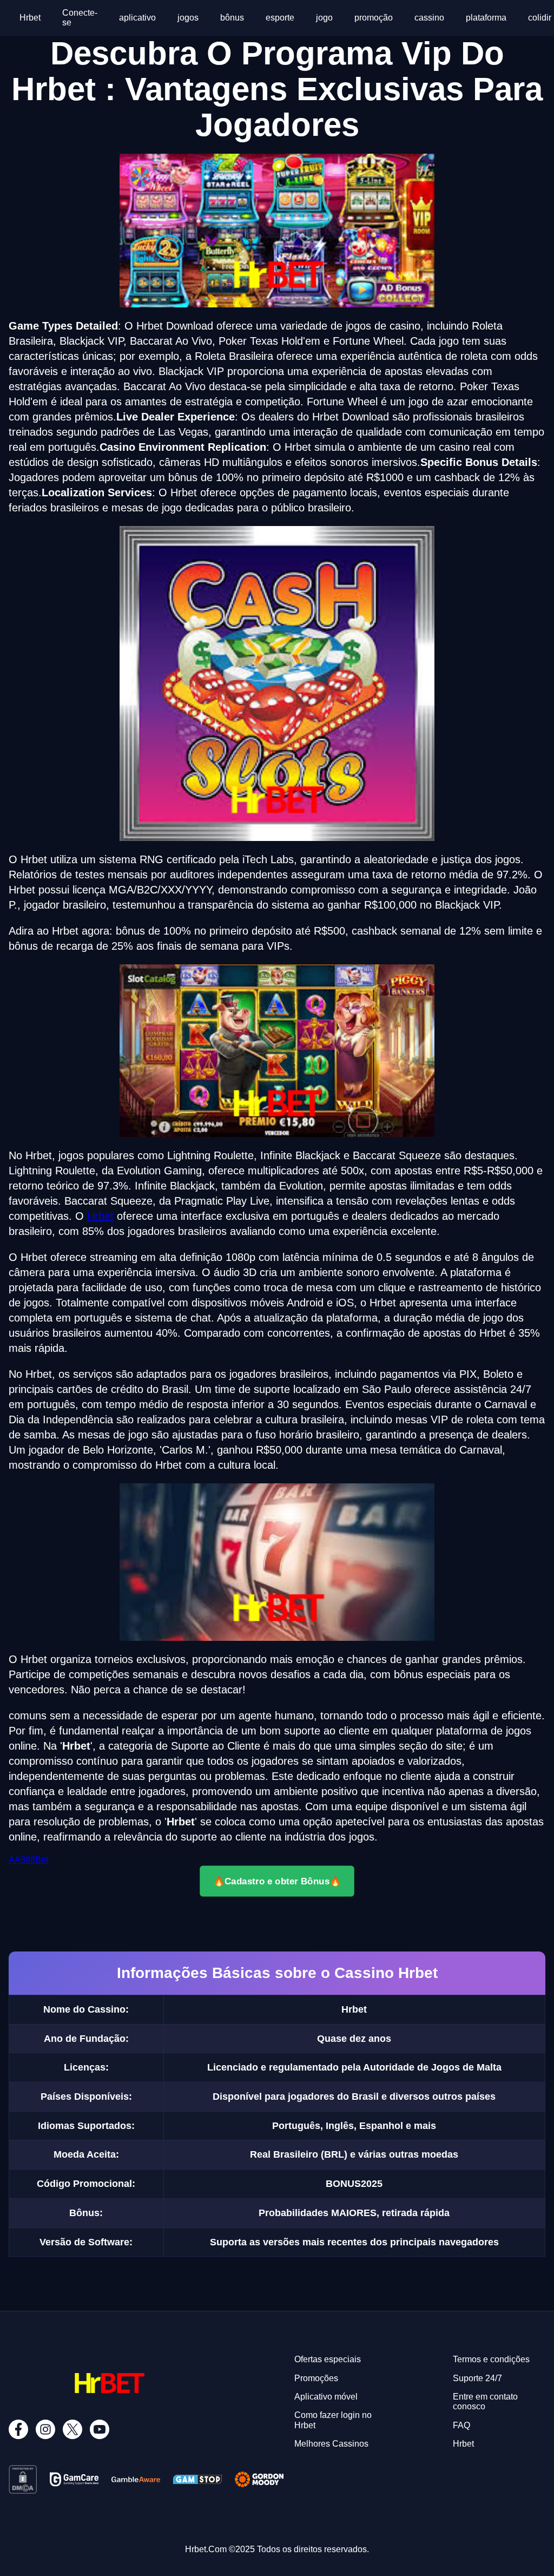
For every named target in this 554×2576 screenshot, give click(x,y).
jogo (324, 18)
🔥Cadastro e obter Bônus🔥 (277, 1881)
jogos (188, 18)
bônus (232, 18)
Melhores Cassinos (331, 2444)
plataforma (486, 18)
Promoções (316, 2378)
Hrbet (30, 18)
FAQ (461, 2425)
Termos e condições (491, 2359)
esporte (280, 18)
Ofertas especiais (328, 2359)
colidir (540, 18)
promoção (374, 18)
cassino (429, 18)
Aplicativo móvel (326, 2397)
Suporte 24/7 (477, 2378)
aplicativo (137, 18)
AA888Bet (28, 1860)
